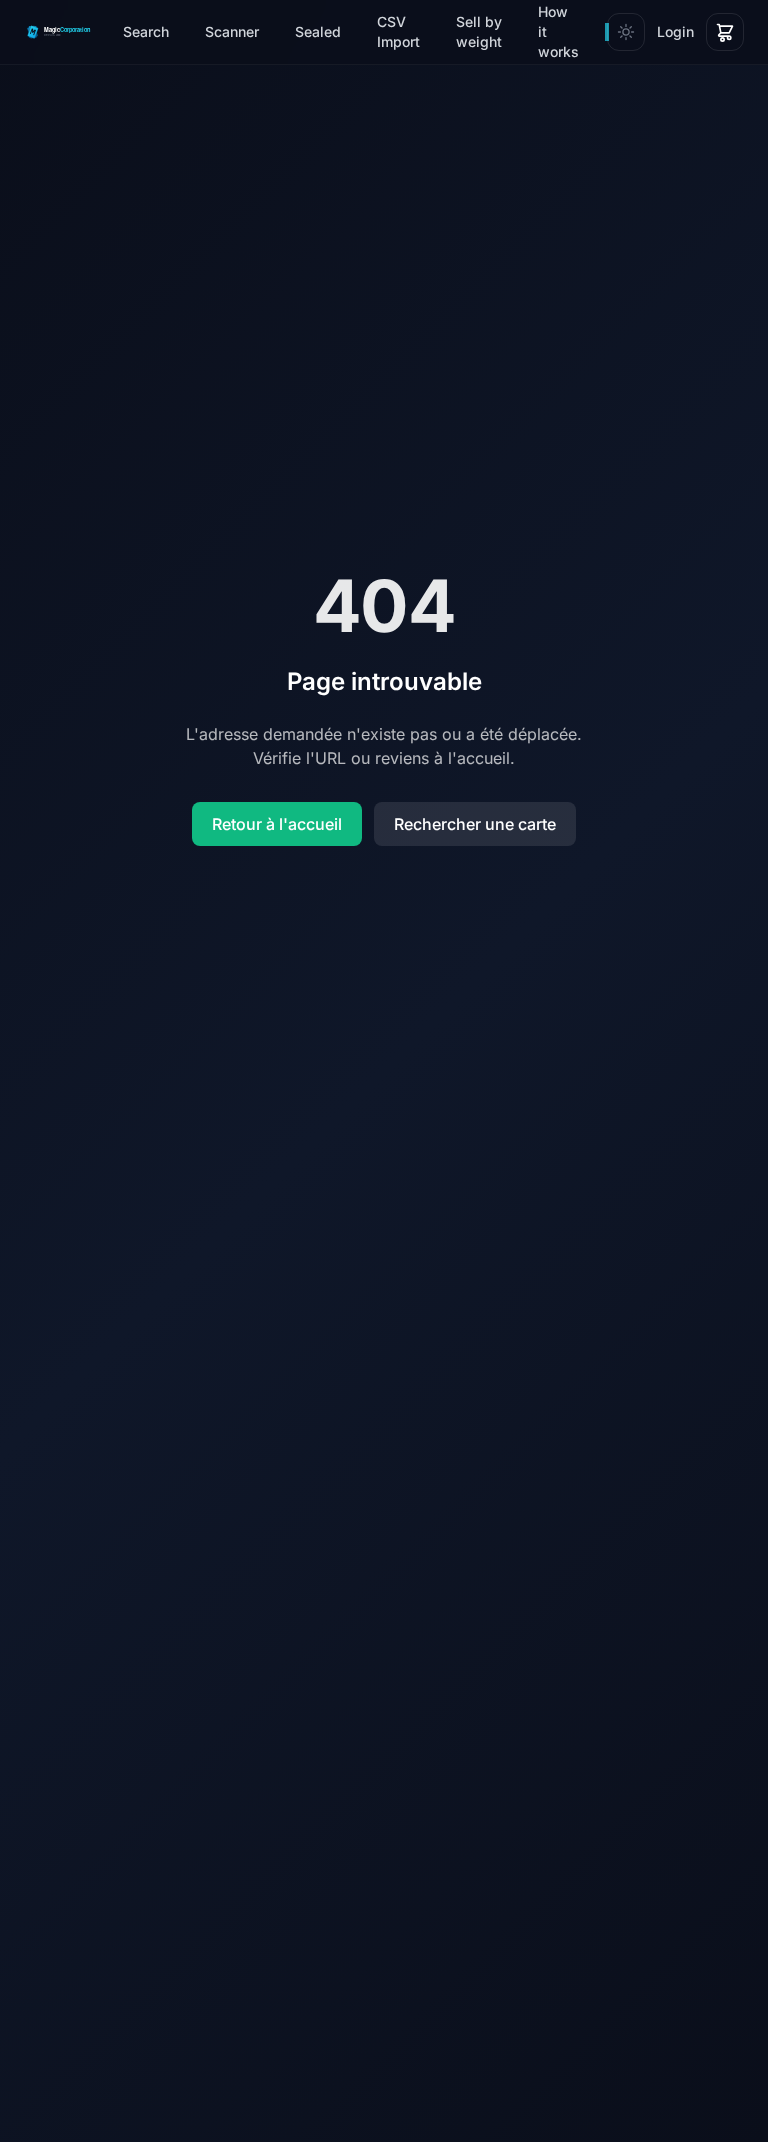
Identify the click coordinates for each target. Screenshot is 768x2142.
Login (675, 31)
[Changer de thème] (626, 32)
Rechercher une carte (475, 824)
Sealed (318, 31)
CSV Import (398, 31)
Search (146, 31)
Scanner (232, 31)
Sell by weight (479, 31)
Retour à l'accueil (277, 824)
